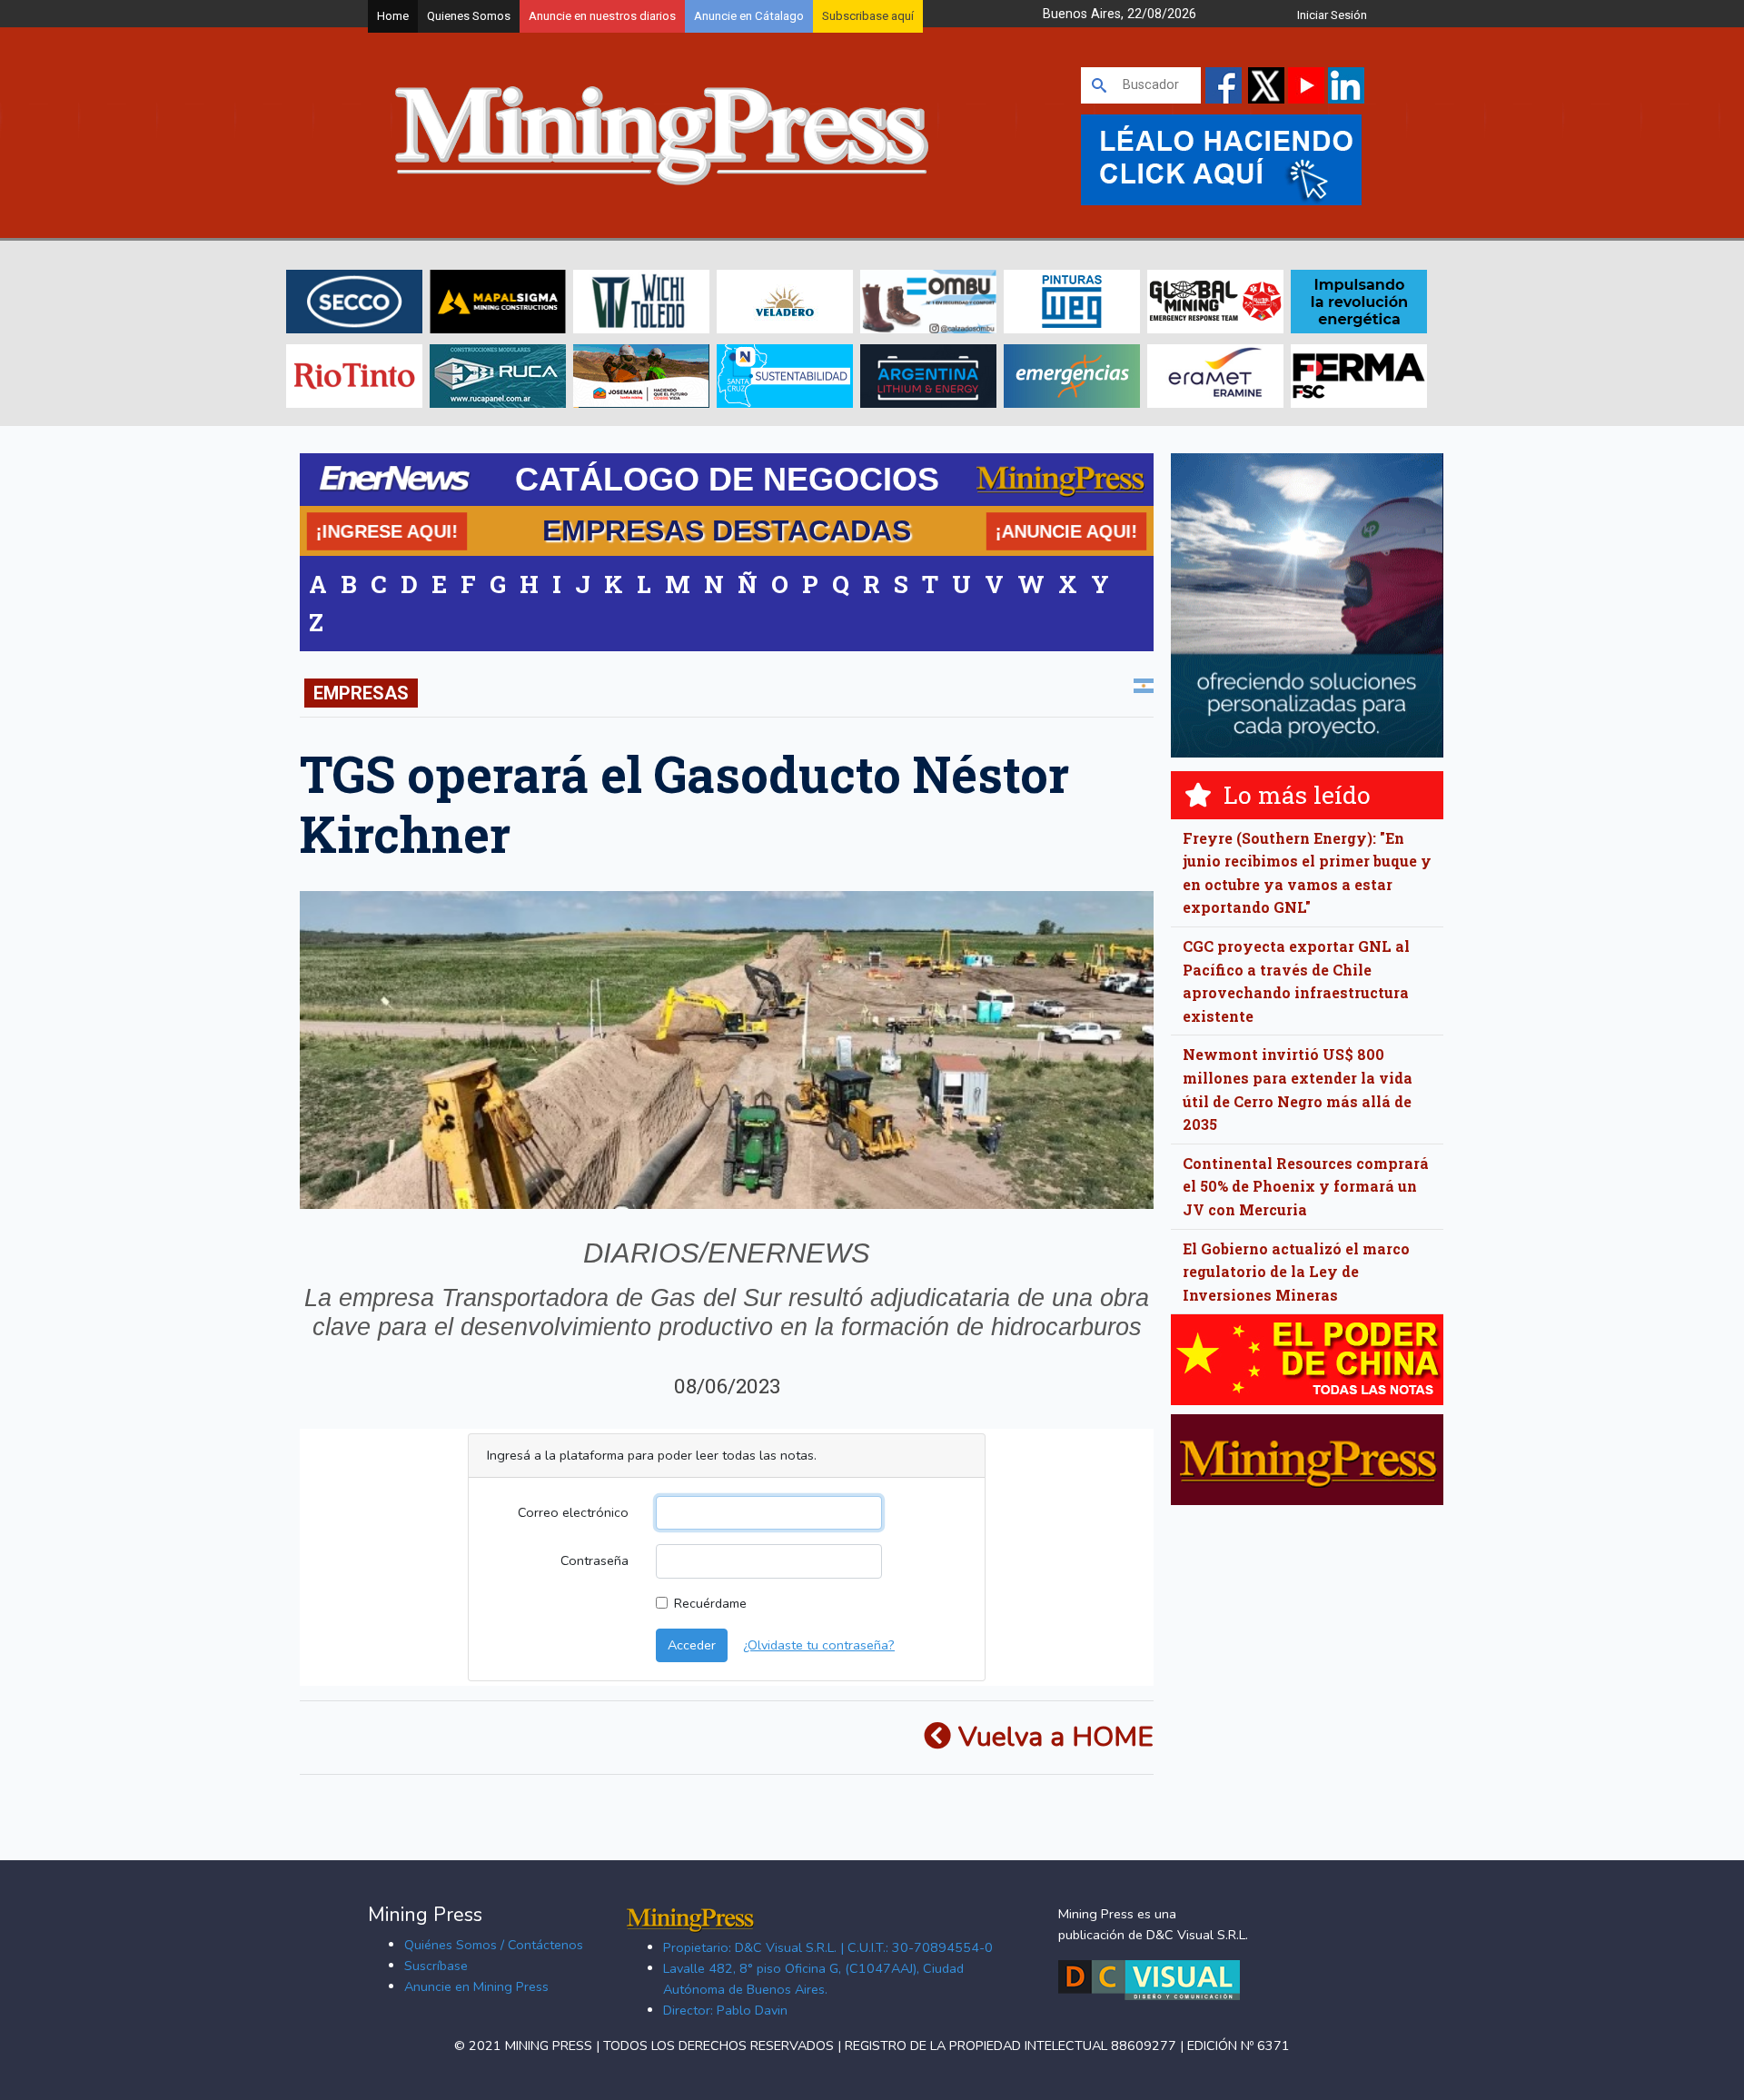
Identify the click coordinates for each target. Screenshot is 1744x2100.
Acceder (692, 1645)
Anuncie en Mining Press (476, 1986)
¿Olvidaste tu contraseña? (819, 1645)
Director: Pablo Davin (725, 2010)
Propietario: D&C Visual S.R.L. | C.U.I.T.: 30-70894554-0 (828, 1947)
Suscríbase (436, 1966)
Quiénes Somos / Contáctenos (494, 1945)
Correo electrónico (573, 1512)
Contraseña (595, 1560)
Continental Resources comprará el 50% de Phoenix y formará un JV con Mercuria (1306, 1186)
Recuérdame (710, 1603)
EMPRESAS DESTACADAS (727, 530)
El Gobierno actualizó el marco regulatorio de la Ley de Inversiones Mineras (1296, 1272)
